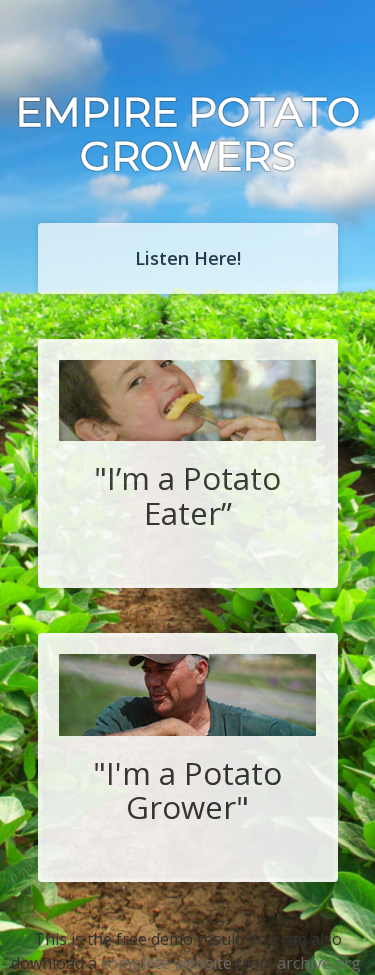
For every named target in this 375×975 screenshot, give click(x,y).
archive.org (319, 963)
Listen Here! (188, 258)
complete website (166, 963)
